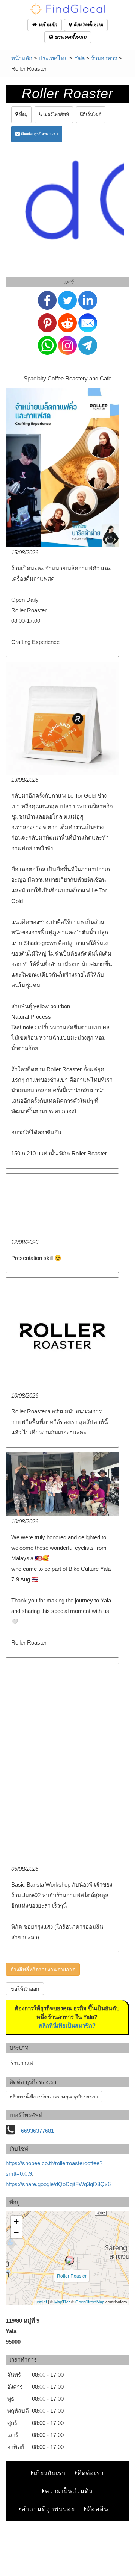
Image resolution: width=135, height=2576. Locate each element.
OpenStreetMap (90, 2302)
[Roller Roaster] (70, 2260)
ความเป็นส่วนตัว (69, 2491)
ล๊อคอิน (98, 2509)
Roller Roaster (72, 2275)
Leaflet (41, 2302)
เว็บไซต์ (93, 114)
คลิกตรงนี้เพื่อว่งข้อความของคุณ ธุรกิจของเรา (54, 2097)
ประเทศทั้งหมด (70, 37)
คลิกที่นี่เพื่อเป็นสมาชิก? (67, 2026)
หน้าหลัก (47, 25)
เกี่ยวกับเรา (50, 2473)
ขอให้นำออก (25, 1989)
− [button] (16, 2233)
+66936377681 (36, 2131)
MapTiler (62, 2302)
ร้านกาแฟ (22, 2063)
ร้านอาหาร (104, 58)
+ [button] (16, 2221)
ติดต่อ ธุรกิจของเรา (39, 134)
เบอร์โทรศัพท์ (55, 114)
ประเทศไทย (53, 58)
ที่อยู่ (23, 114)
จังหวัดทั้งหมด (87, 25)
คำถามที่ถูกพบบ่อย (48, 2509)
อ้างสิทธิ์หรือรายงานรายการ (43, 1969)
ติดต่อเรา (91, 2473)
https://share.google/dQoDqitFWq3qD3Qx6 (58, 2184)
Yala (79, 58)
